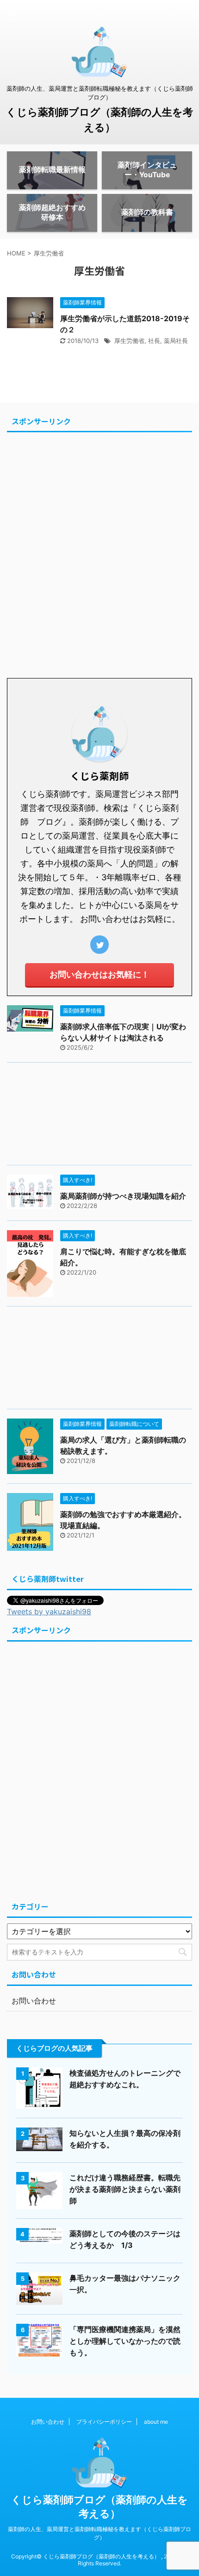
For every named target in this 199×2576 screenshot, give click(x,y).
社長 (154, 341)
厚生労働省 (129, 341)
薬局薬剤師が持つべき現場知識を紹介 (123, 1196)
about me (156, 2422)
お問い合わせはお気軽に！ (99, 974)
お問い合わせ (34, 2001)
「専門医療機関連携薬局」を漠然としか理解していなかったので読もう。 (125, 2341)
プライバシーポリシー (104, 2422)
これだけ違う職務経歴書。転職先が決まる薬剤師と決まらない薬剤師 (125, 2189)
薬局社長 (176, 341)
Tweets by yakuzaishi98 (49, 1612)
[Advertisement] (99, 552)
